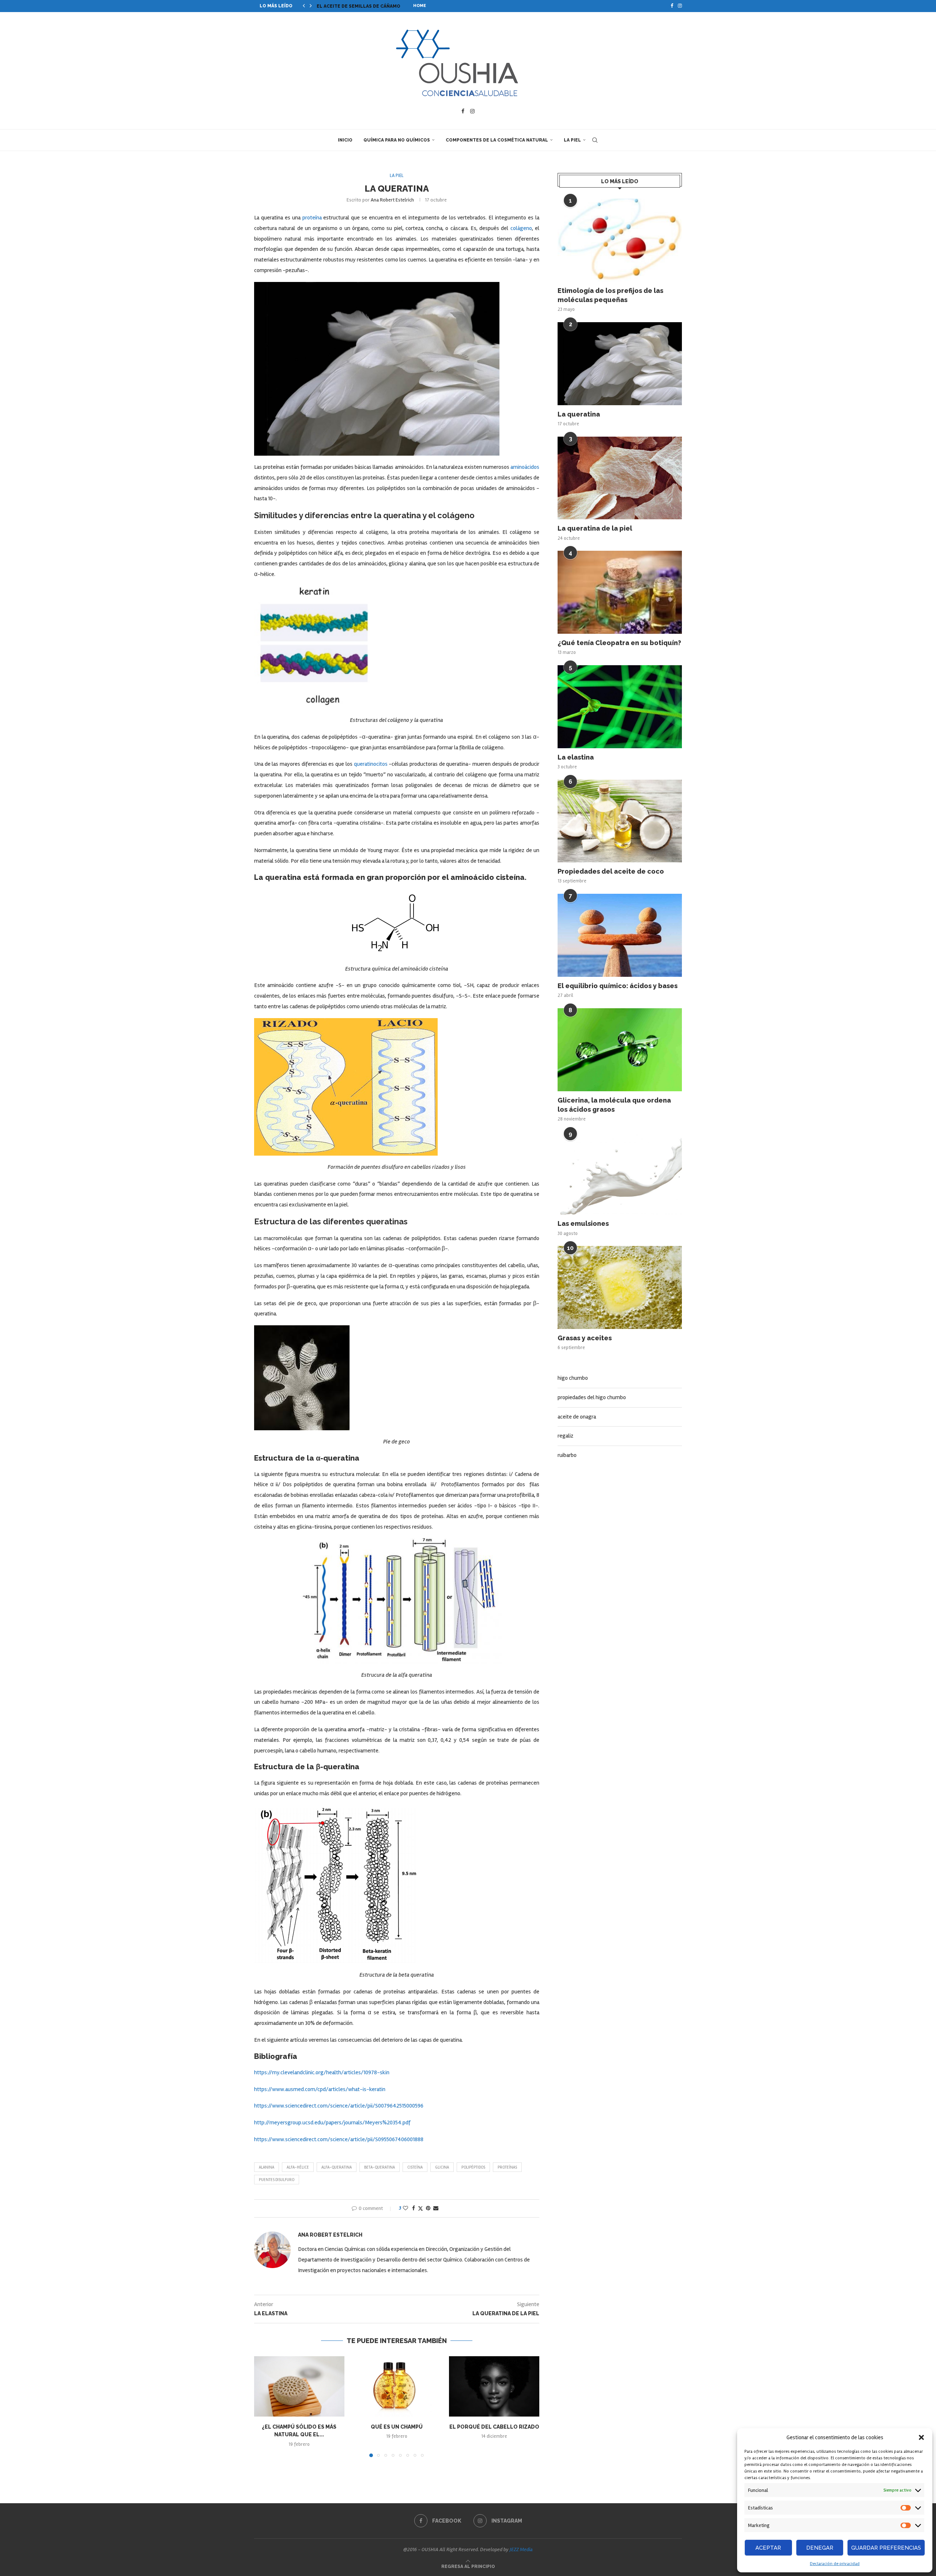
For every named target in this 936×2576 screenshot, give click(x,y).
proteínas (507, 2167)
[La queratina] (620, 364)
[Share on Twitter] (420, 2208)
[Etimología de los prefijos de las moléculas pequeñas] (620, 240)
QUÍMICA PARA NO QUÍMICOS (397, 140)
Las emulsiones (583, 1223)
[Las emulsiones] (620, 1173)
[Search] (595, 140)
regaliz (565, 1436)
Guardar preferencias (886, 2548)
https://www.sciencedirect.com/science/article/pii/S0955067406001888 (339, 2139)
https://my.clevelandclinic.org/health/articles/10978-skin (322, 2072)
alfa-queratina (337, 2167)
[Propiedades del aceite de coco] (620, 821)
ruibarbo (567, 1455)
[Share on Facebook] (414, 2208)
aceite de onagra (577, 1417)
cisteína (415, 2167)
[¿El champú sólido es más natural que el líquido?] (299, 2386)
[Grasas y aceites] (620, 1287)
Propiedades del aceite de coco (611, 871)
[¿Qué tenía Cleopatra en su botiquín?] (620, 592)
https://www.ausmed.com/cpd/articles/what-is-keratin (320, 2089)
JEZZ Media (521, 2549)
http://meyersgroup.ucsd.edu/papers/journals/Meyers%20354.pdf (332, 2123)
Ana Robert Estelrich (392, 200)
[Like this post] (405, 2208)
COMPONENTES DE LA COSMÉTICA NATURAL (497, 140)
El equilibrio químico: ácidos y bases (618, 986)
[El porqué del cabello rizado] (494, 2386)
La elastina (576, 757)
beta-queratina (380, 2167)
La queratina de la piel (595, 528)
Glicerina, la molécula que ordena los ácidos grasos (614, 1105)
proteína (312, 218)
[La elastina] (620, 707)
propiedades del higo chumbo (592, 1397)
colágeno (521, 228)
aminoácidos (525, 467)
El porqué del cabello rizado (494, 2427)
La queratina (579, 414)
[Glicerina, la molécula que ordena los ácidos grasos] (620, 1050)
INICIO (345, 140)
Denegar (820, 2548)
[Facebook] (672, 6)
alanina (267, 2167)
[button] (921, 2437)
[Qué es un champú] (397, 2386)
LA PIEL (572, 140)
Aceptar (768, 2548)
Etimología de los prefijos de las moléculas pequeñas (610, 295)
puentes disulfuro (277, 2180)
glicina (442, 2167)
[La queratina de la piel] (620, 478)
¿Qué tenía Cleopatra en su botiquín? (619, 643)
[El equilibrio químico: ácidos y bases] (620, 935)
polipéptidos (473, 2167)
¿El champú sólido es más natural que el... (373, 6)
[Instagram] (680, 6)
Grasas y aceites (585, 1338)
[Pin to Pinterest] (428, 2208)
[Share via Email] (436, 2208)
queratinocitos (371, 764)
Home (420, 6)
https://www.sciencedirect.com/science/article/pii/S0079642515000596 (339, 2106)
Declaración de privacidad (835, 2564)
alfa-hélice (298, 2167)
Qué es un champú (397, 2427)
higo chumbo (573, 1378)
